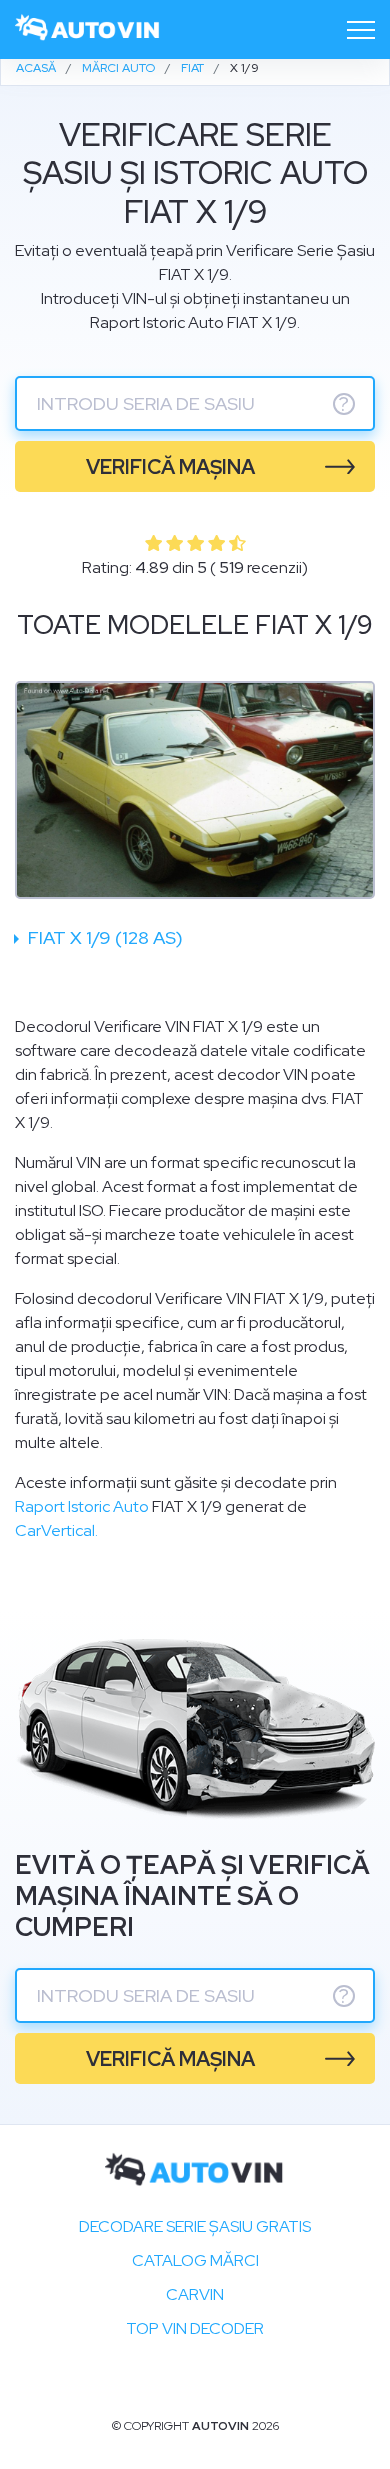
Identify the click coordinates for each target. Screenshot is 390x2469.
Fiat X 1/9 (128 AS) (103, 937)
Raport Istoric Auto (82, 1506)
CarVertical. (56, 1530)
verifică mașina (170, 467)
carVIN (195, 2294)
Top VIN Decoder (195, 2328)
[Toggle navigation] (361, 30)
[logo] (88, 29)
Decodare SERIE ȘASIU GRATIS (195, 2226)
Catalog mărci (195, 2260)
